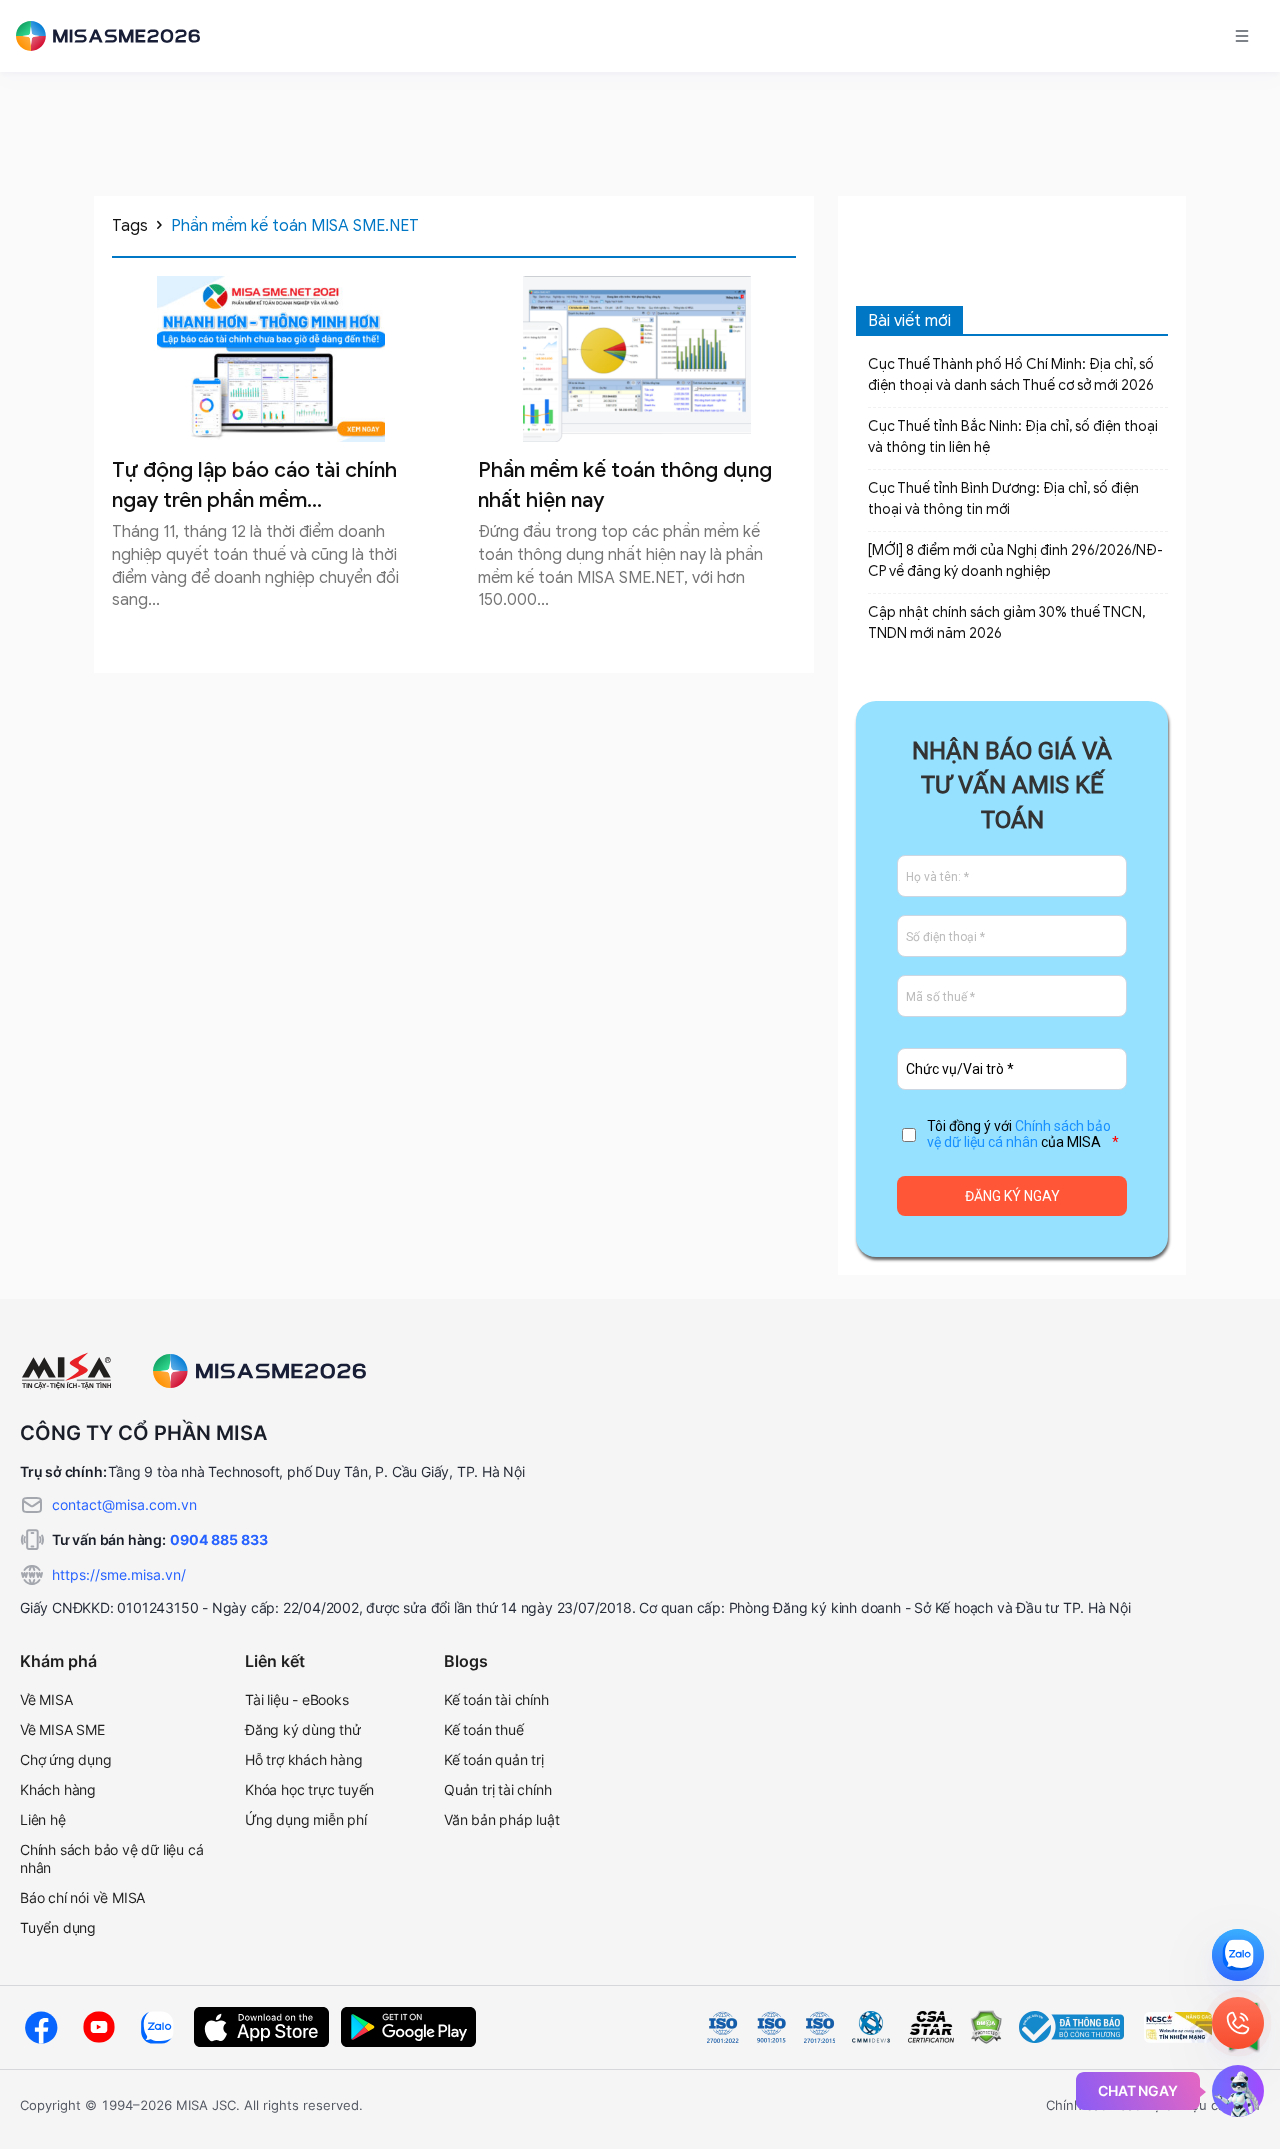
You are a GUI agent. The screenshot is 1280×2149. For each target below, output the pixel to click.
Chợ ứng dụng (66, 1759)
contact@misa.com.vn (124, 1504)
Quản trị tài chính (497, 1789)
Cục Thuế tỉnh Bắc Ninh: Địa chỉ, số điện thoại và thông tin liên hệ (1013, 437)
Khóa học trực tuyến (309, 1789)
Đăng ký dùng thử (303, 1729)
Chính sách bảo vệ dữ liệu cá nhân (1019, 1134)
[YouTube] (99, 2027)
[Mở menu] (1242, 36)
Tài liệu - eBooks (297, 1699)
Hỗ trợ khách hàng (304, 1759)
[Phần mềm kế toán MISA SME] (116, 36)
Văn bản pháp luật (502, 1819)
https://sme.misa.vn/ (119, 1574)
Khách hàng (58, 1789)
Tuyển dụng (58, 1927)
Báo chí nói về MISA (82, 1897)
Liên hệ (43, 1819)
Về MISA (46, 1699)
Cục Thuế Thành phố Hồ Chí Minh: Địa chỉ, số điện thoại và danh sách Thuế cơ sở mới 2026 (1011, 375)
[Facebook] (41, 2027)
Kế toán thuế (484, 1729)
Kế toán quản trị (494, 1759)
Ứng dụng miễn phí (306, 1819)
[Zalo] (157, 2027)
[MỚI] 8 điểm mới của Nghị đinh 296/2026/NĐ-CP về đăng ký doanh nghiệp (1015, 561)
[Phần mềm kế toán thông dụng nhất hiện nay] (637, 359)
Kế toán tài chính (496, 1699)
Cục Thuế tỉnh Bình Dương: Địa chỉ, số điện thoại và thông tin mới (1003, 499)
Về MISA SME (62, 1729)
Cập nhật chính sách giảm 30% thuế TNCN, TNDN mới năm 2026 (1006, 623)
